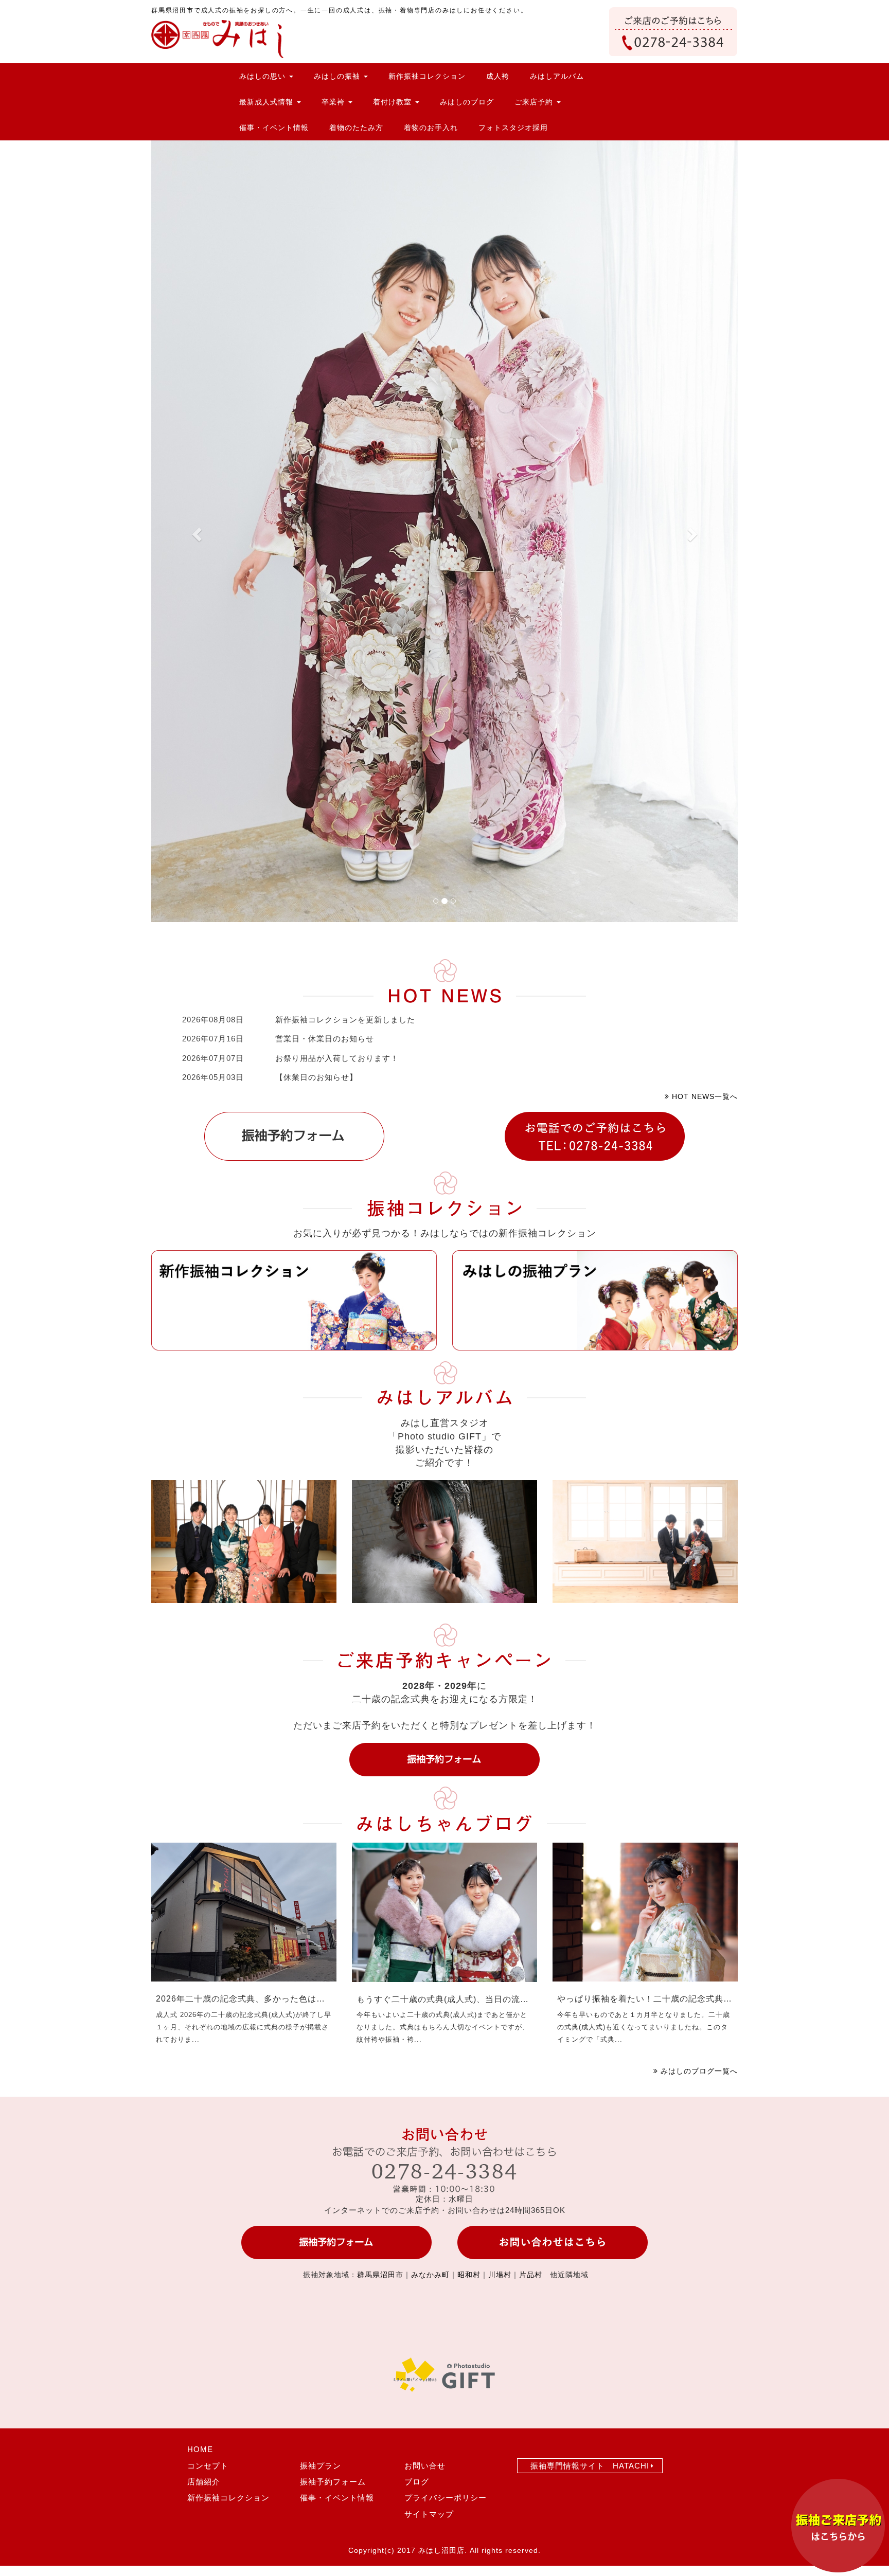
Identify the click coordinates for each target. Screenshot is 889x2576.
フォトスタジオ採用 (513, 128)
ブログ (417, 2482)
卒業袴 (334, 102)
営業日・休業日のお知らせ (325, 1039)
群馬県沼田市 (380, 2275)
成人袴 (498, 76)
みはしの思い (264, 76)
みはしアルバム (557, 76)
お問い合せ (425, 2466)
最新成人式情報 (268, 102)
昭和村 (469, 2275)
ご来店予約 (535, 102)
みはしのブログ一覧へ (698, 2071)
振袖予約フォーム (333, 2482)
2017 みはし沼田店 (431, 2550)
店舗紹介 (204, 2482)
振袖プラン (321, 2466)
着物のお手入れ (431, 128)
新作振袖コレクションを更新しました (345, 1020)
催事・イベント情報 (274, 128)
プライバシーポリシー (446, 2498)
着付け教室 (394, 102)
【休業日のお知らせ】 (316, 1077)
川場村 (500, 2275)
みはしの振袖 (338, 76)
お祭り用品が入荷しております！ (337, 1058)
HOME (200, 2449)
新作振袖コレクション (427, 76)
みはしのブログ (467, 102)
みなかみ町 (430, 2275)
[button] (195, 531)
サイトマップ (429, 2514)
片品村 (531, 2275)
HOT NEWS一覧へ (704, 1096)
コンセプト (208, 2466)
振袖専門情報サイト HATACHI (590, 2466)
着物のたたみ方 (356, 128)
